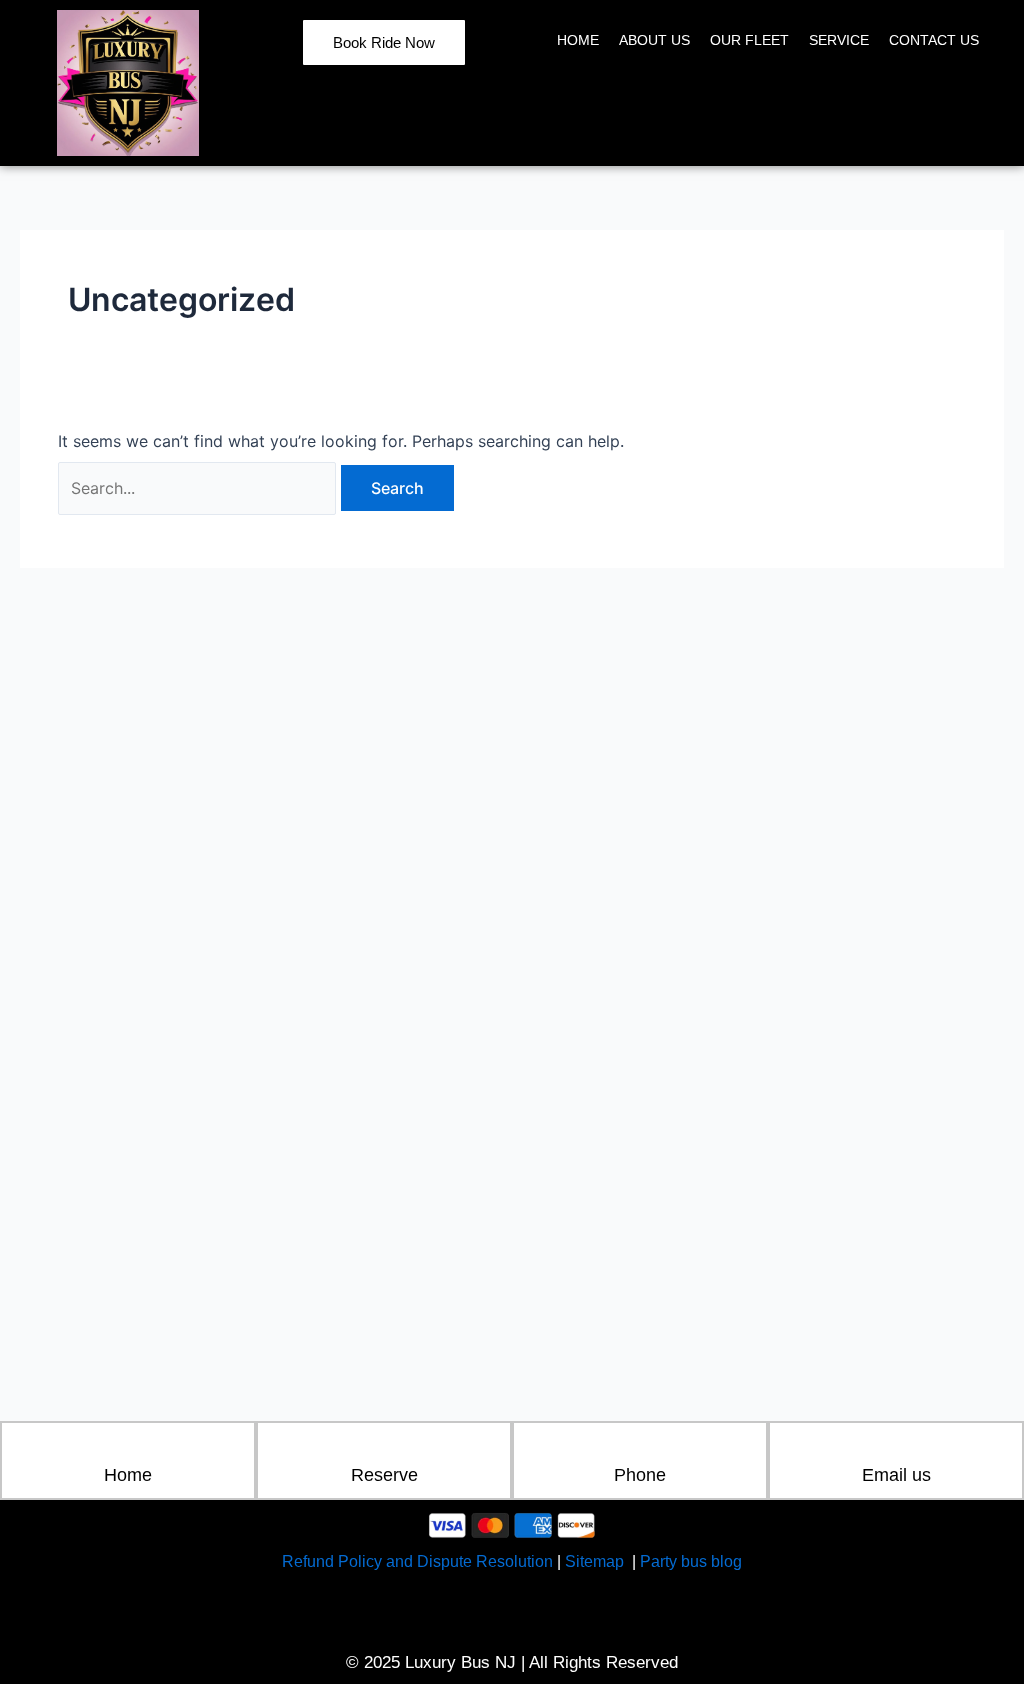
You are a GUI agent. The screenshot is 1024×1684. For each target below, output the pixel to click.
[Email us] (896, 1448)
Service (839, 40)
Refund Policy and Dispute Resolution (417, 1561)
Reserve (384, 1475)
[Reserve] (384, 1448)
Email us (896, 1475)
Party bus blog (691, 1561)
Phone (640, 1475)
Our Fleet (749, 40)
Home (578, 40)
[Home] (128, 1448)
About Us (654, 40)
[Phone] (640, 1448)
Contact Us (934, 40)
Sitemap (596, 1561)
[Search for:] (199, 488)
